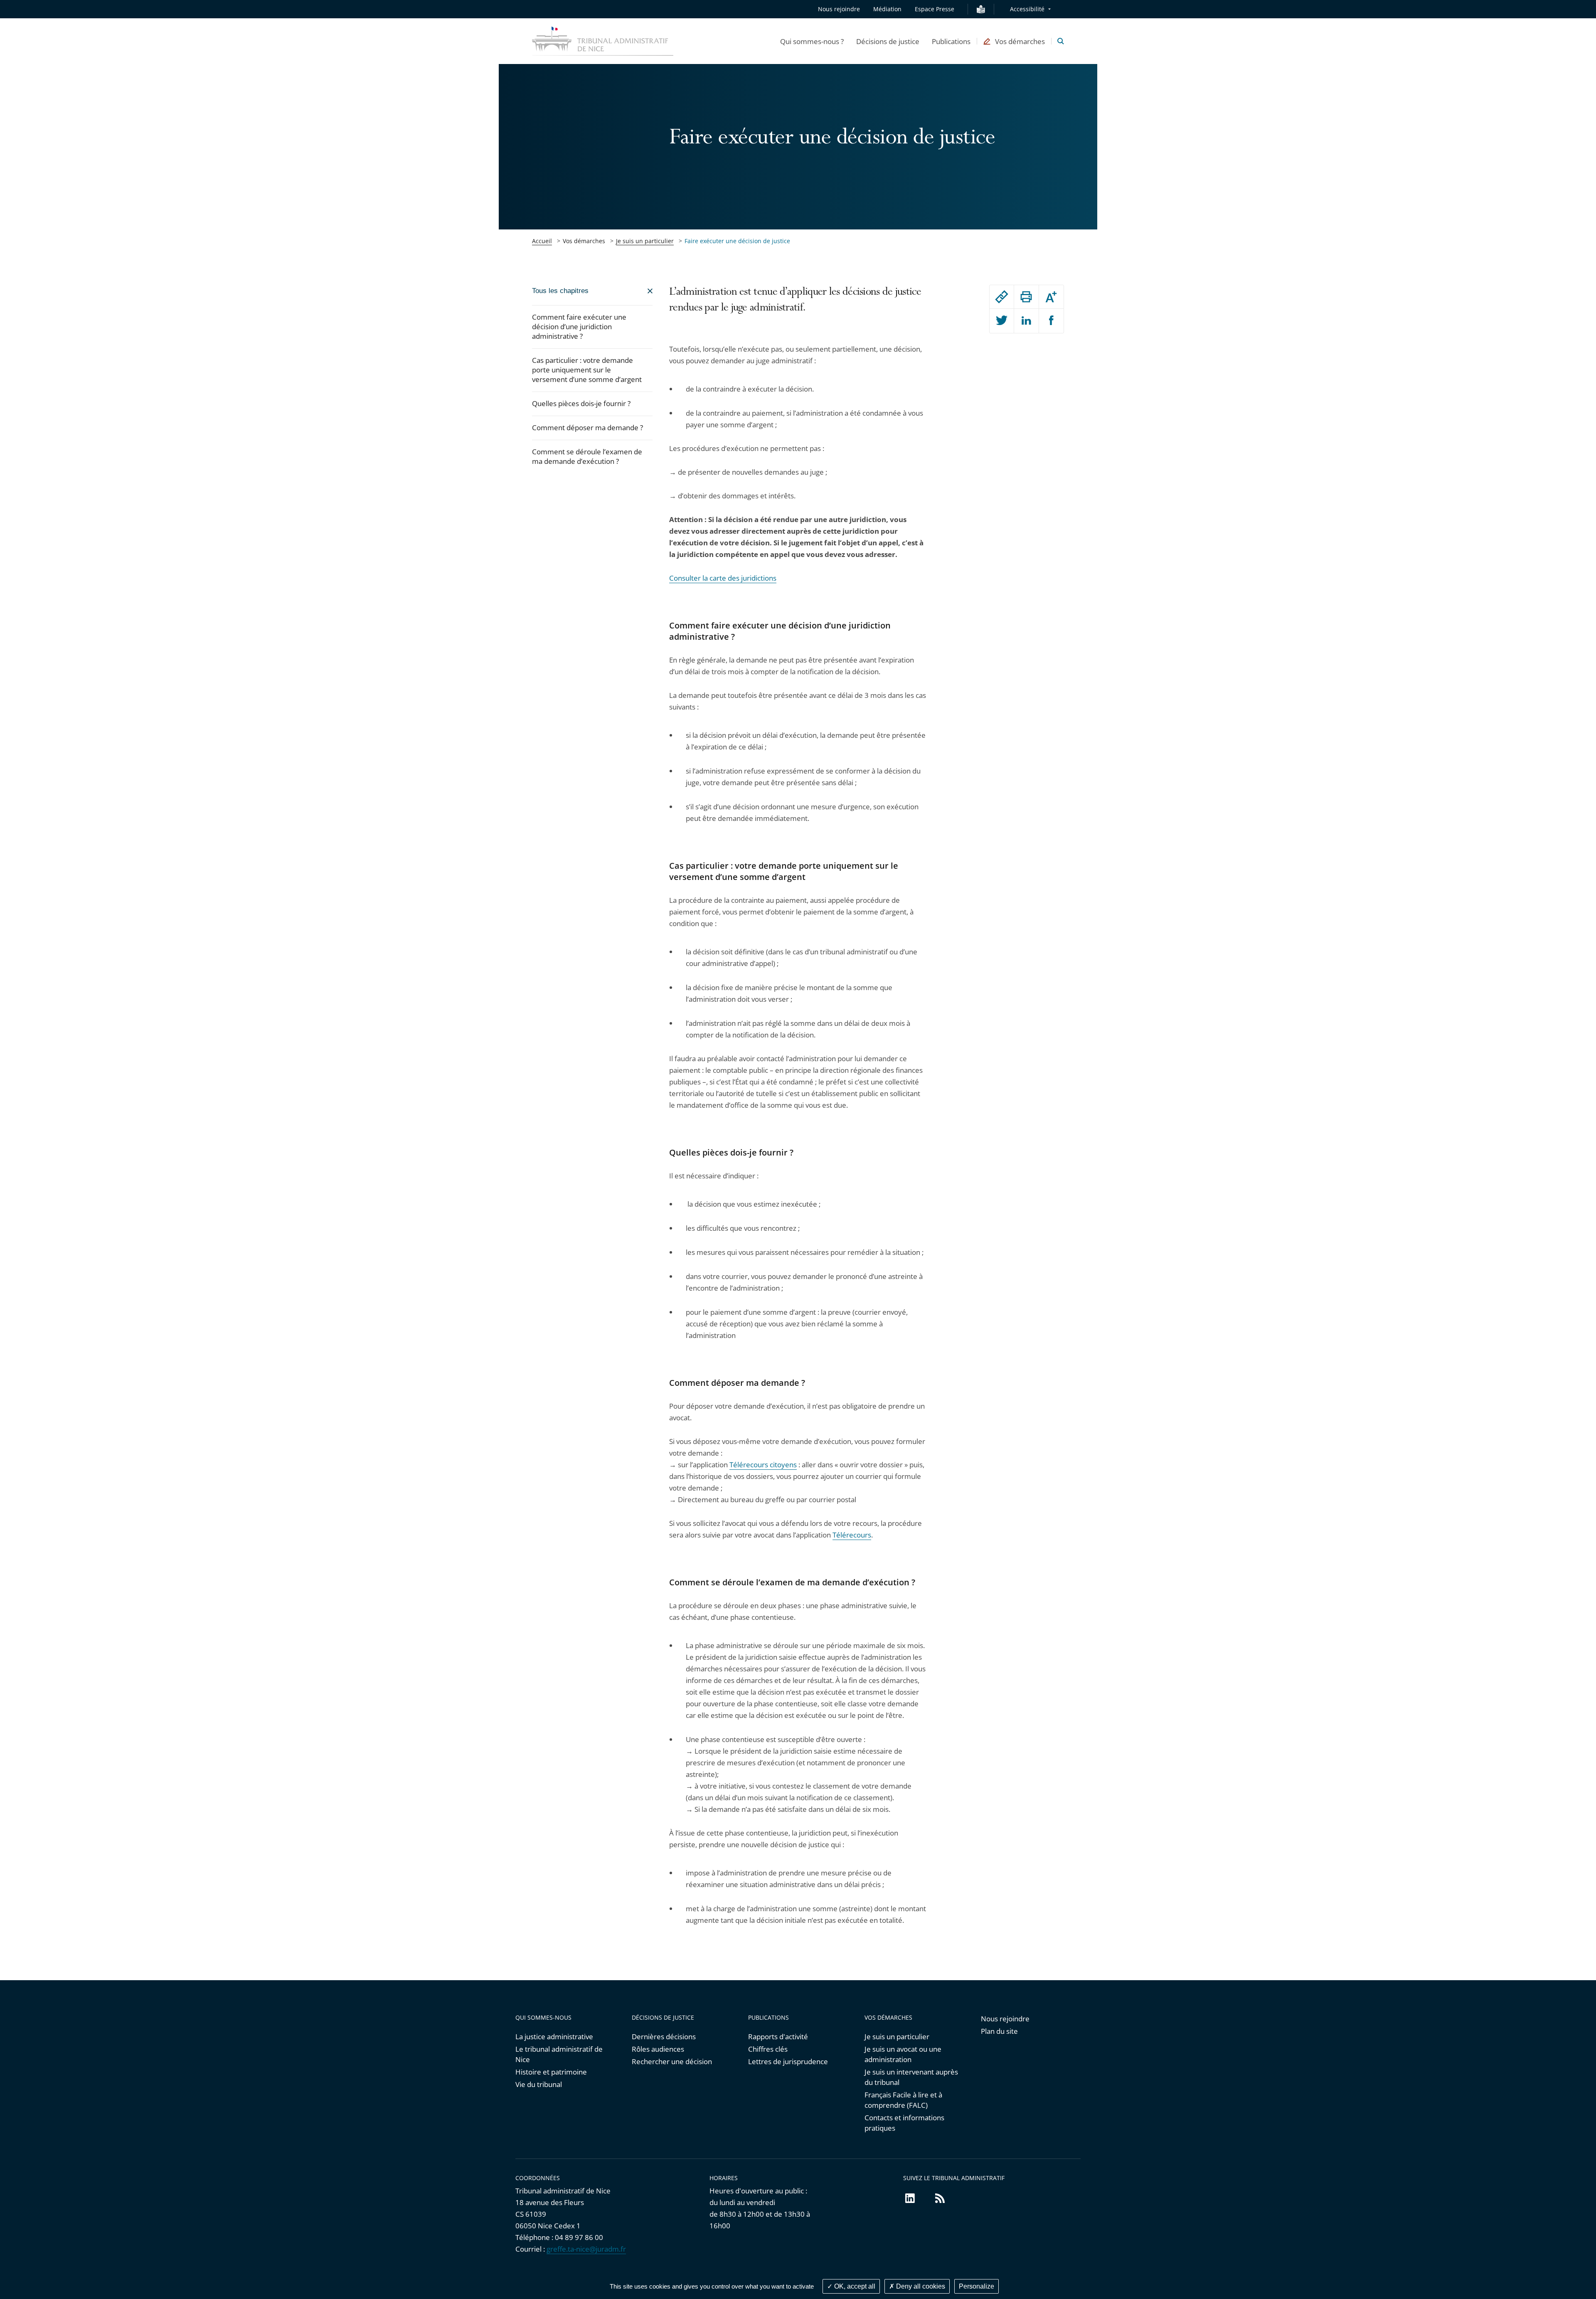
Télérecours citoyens (763, 1465)
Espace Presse (935, 9)
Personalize (977, 2286)
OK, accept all (854, 2286)
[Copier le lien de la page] (1002, 297)
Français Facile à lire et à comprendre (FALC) (903, 2100)
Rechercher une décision (672, 2061)
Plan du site (999, 2031)
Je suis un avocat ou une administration (903, 2054)
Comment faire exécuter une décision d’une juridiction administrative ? (579, 326)
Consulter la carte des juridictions (723, 578)
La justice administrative (554, 2037)
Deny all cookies (920, 2286)
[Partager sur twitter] (1002, 321)
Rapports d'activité (778, 2037)
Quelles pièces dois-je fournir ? (581, 403)
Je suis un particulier (645, 241)
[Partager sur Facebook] (1051, 321)
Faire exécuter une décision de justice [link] (737, 241)
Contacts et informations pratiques (904, 2123)
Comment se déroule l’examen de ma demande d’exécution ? (587, 456)
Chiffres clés (768, 2049)
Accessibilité (1027, 9)
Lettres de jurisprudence (788, 2061)
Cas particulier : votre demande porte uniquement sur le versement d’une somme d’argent (587, 370)
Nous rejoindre (839, 9)
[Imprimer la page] (1026, 297)
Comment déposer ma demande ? (587, 428)
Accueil (542, 241)
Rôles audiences (658, 2049)
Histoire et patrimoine (551, 2072)
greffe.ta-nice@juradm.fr (586, 2249)
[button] (812, 41)
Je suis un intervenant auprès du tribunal (911, 2077)
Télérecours (852, 1535)
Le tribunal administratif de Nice (559, 2054)
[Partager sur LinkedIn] (1026, 321)
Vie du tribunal (539, 2084)
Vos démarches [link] (584, 241)
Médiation (887, 9)
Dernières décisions (664, 2037)
